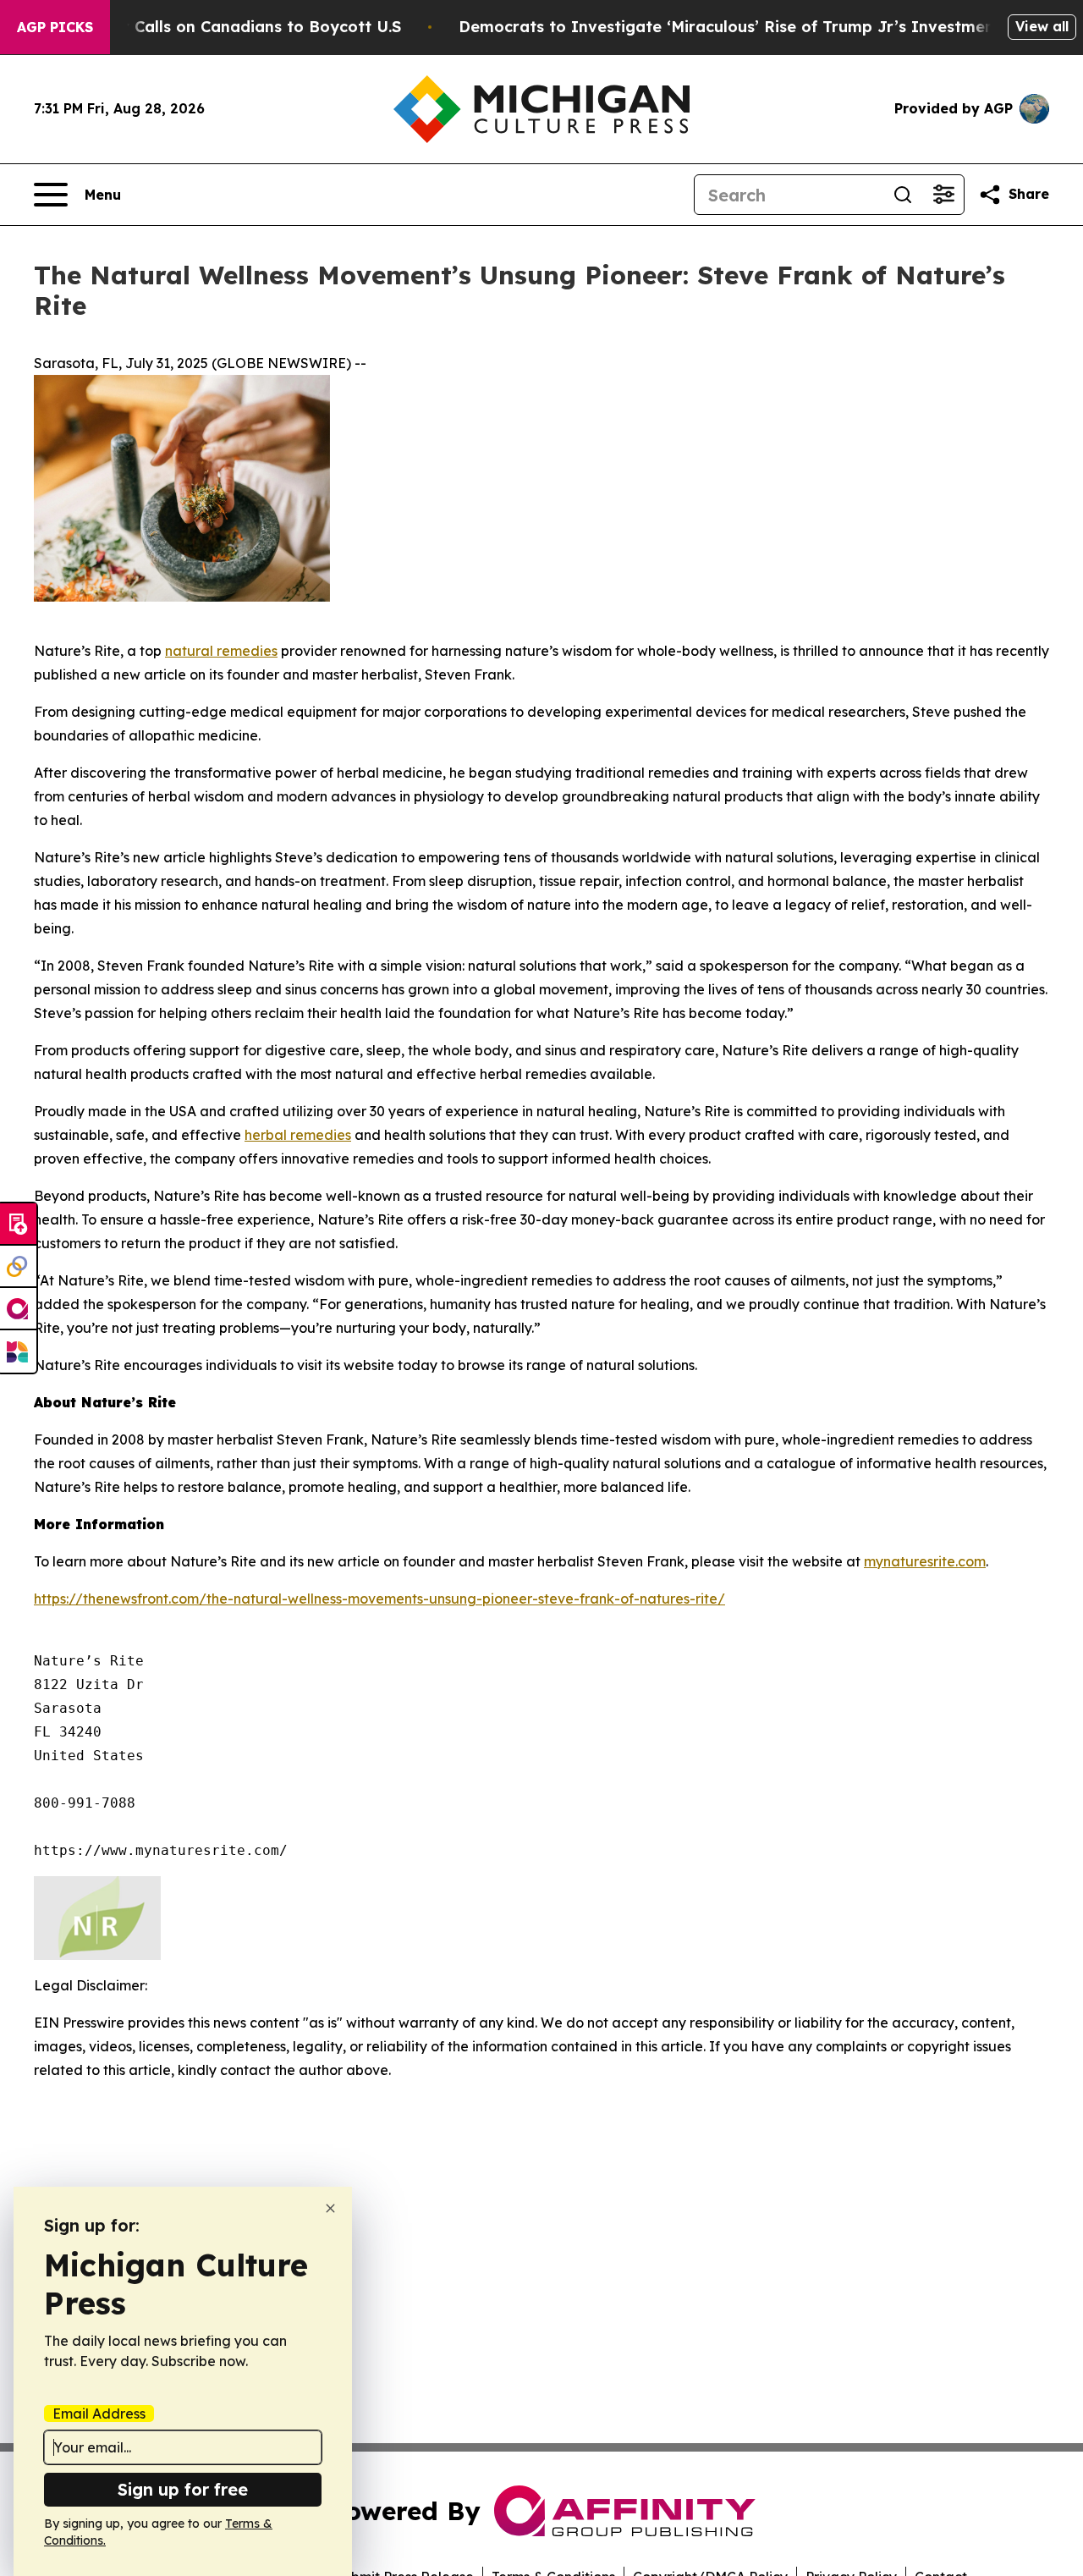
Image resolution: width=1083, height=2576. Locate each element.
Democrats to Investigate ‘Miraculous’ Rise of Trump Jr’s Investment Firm (750, 27)
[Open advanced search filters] (943, 195)
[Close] (330, 2208)
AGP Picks (55, 27)
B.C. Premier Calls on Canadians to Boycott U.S (218, 27)
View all (1042, 26)
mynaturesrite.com (925, 1561)
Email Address (99, 2414)
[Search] (903, 195)
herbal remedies (298, 1135)
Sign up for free (183, 2489)
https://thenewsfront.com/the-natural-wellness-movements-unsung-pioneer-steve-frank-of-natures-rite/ (379, 1599)
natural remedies (221, 651)
